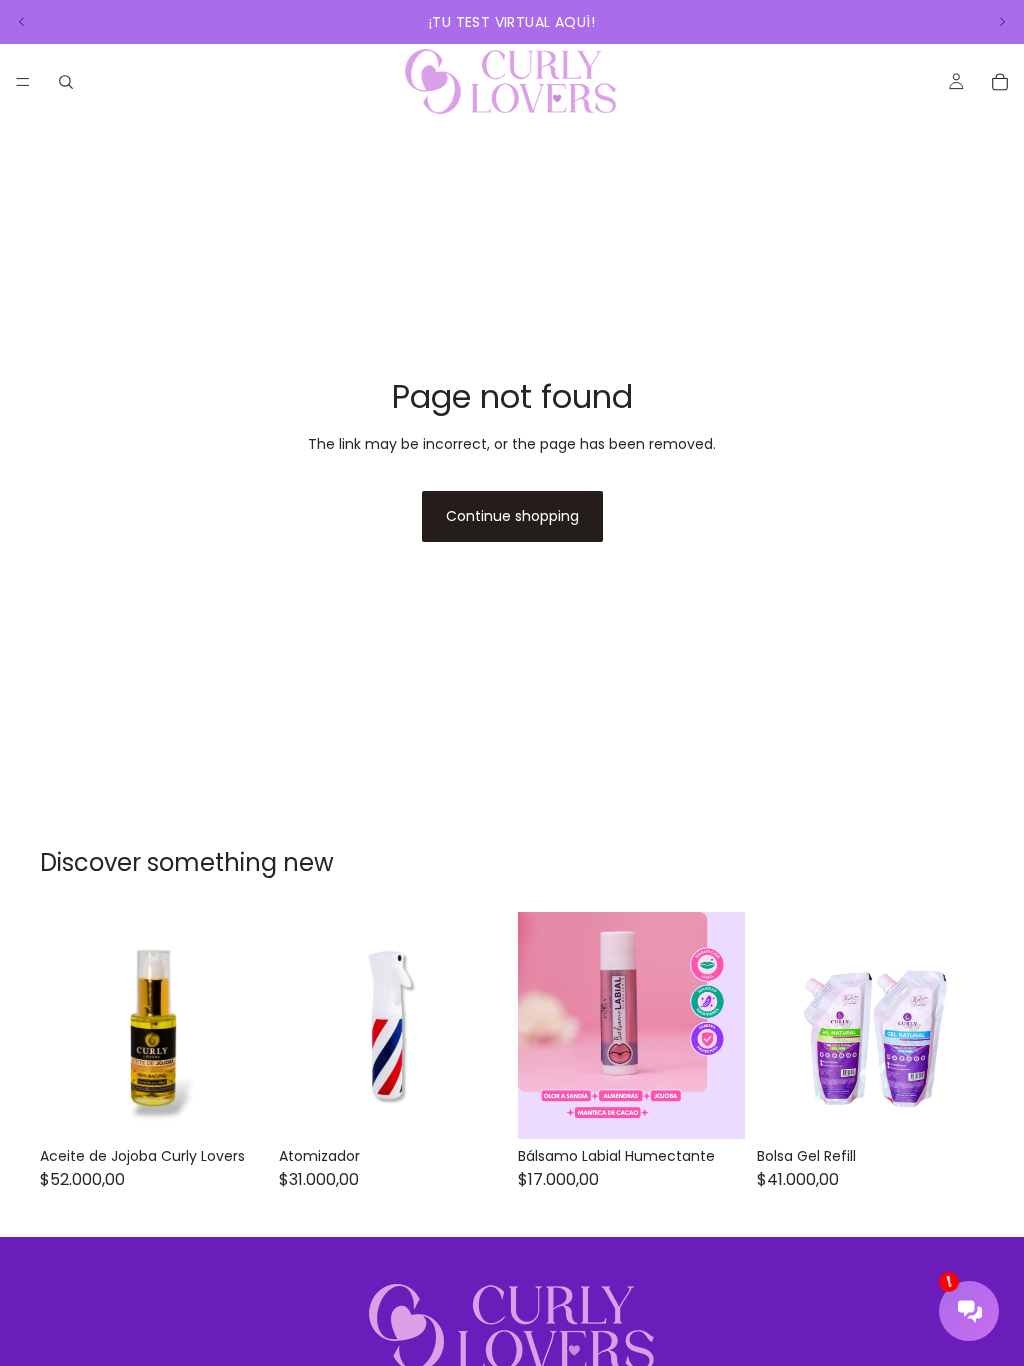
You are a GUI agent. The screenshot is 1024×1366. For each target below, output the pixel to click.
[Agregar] (236, 1109)
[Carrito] (1000, 82)
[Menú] (23, 82)
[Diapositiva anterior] (22, 22)
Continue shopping (512, 516)
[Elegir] (953, 1109)
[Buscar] (66, 82)
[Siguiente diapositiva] (1002, 22)
